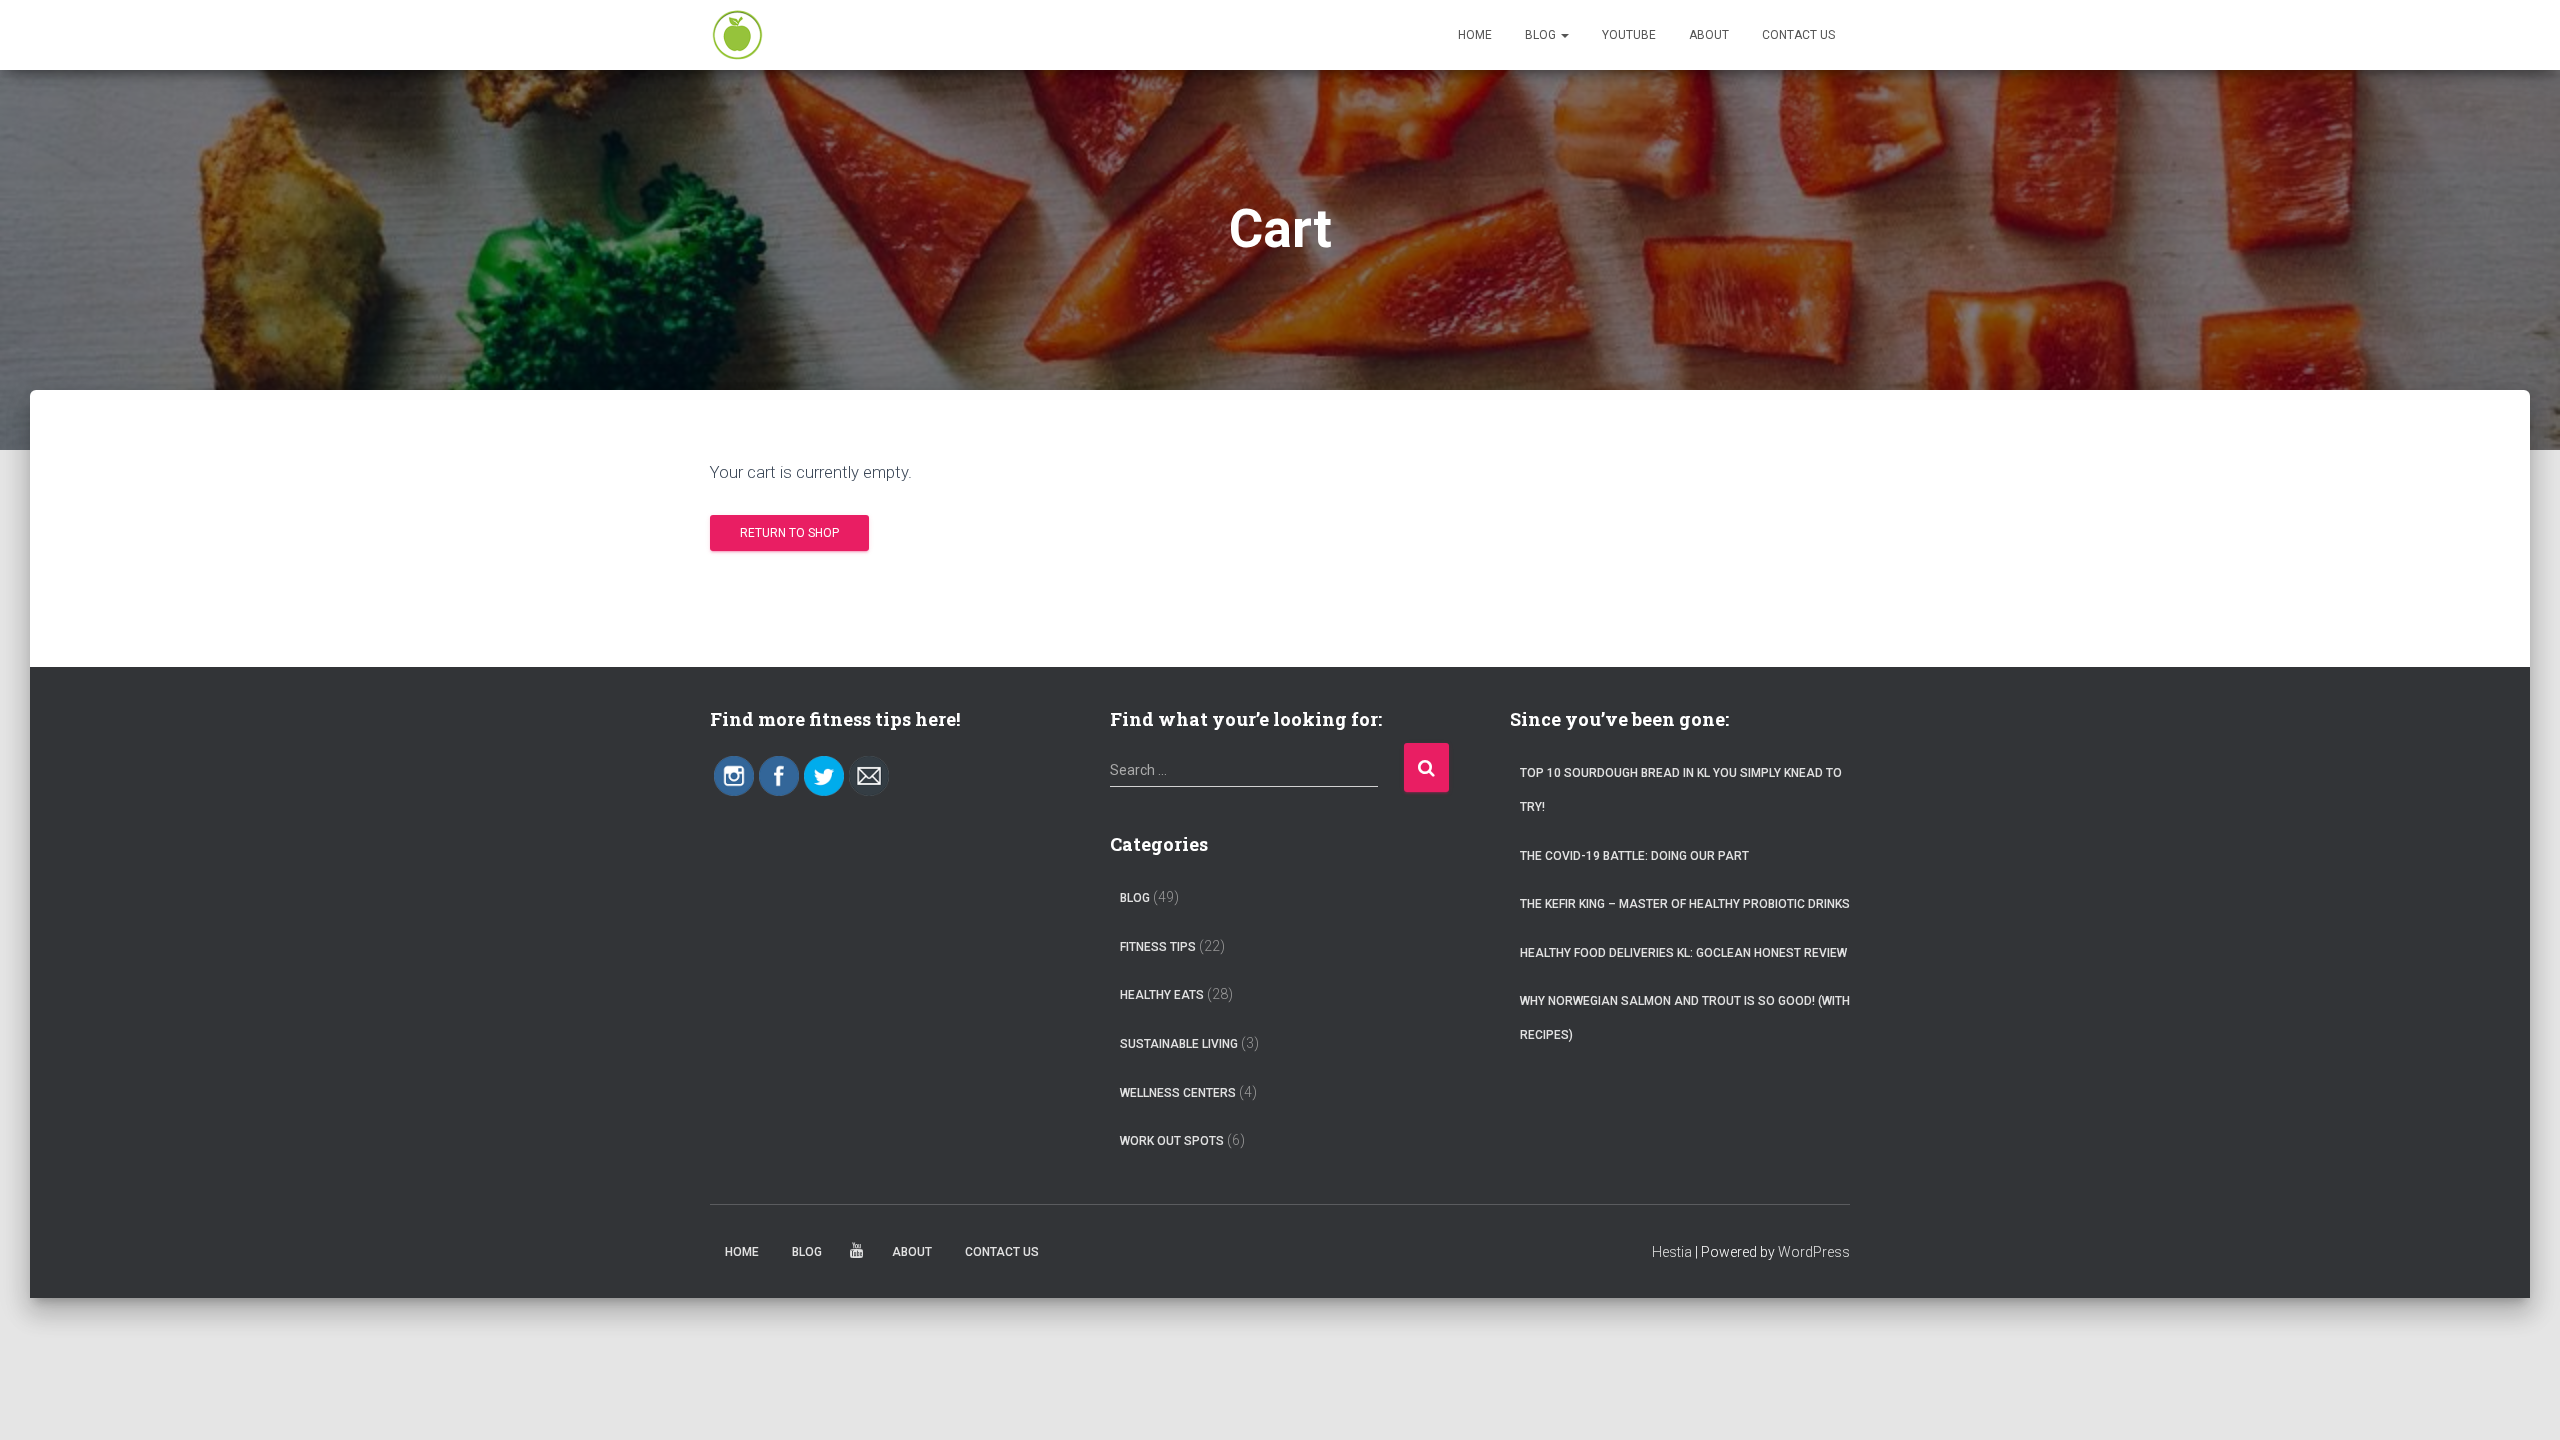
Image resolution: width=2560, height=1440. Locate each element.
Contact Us (1798, 35)
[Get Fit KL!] (737, 35)
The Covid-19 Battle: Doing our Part (1634, 856)
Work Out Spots (1172, 1141)
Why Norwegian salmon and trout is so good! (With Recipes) (1685, 1018)
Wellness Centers (1178, 1093)
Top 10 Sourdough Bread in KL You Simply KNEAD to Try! (1681, 790)
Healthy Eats (1162, 995)
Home (1475, 35)
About (1709, 35)
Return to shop (789, 533)
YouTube (1629, 35)
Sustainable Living (1179, 1044)
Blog (1542, 35)
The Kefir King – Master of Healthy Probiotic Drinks (1685, 904)
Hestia (1672, 1252)
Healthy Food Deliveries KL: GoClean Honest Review (1683, 953)
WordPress (1814, 1252)
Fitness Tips (1158, 947)
